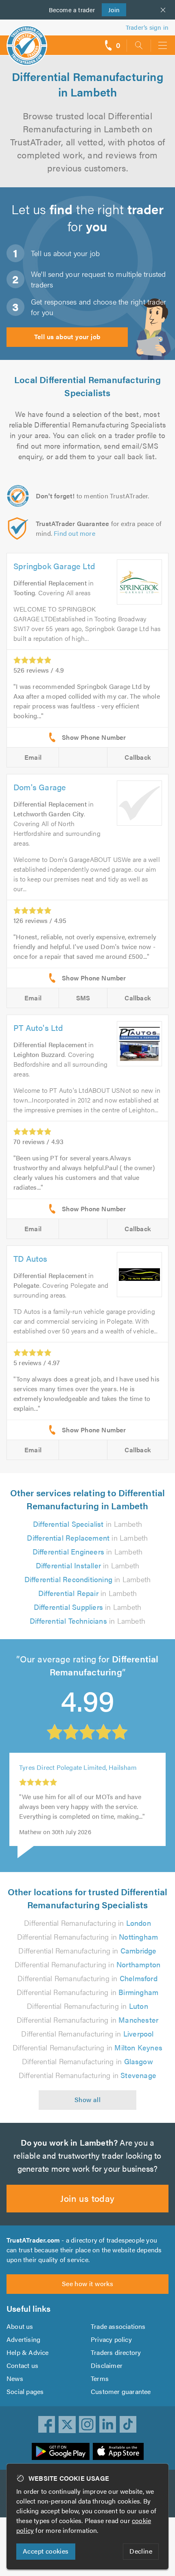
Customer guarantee (121, 2391)
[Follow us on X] (67, 2425)
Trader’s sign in (147, 27)
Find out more (74, 533)
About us (20, 2326)
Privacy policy (111, 2339)
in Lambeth (87, 1524)
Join (111, 10)
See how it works (87, 2283)
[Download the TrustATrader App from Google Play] (61, 2451)
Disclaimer (107, 2365)
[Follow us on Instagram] (87, 2425)
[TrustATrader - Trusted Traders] (27, 40)
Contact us (22, 2365)
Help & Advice (28, 2352)
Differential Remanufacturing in (87, 1923)
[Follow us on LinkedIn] (108, 2425)
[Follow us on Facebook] (47, 2425)
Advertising (23, 2339)
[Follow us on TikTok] (128, 2425)
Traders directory (116, 2352)
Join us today (87, 2198)
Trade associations (118, 2326)
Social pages (25, 2391)
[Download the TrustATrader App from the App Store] (118, 2451)
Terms (100, 2378)
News (15, 2378)
